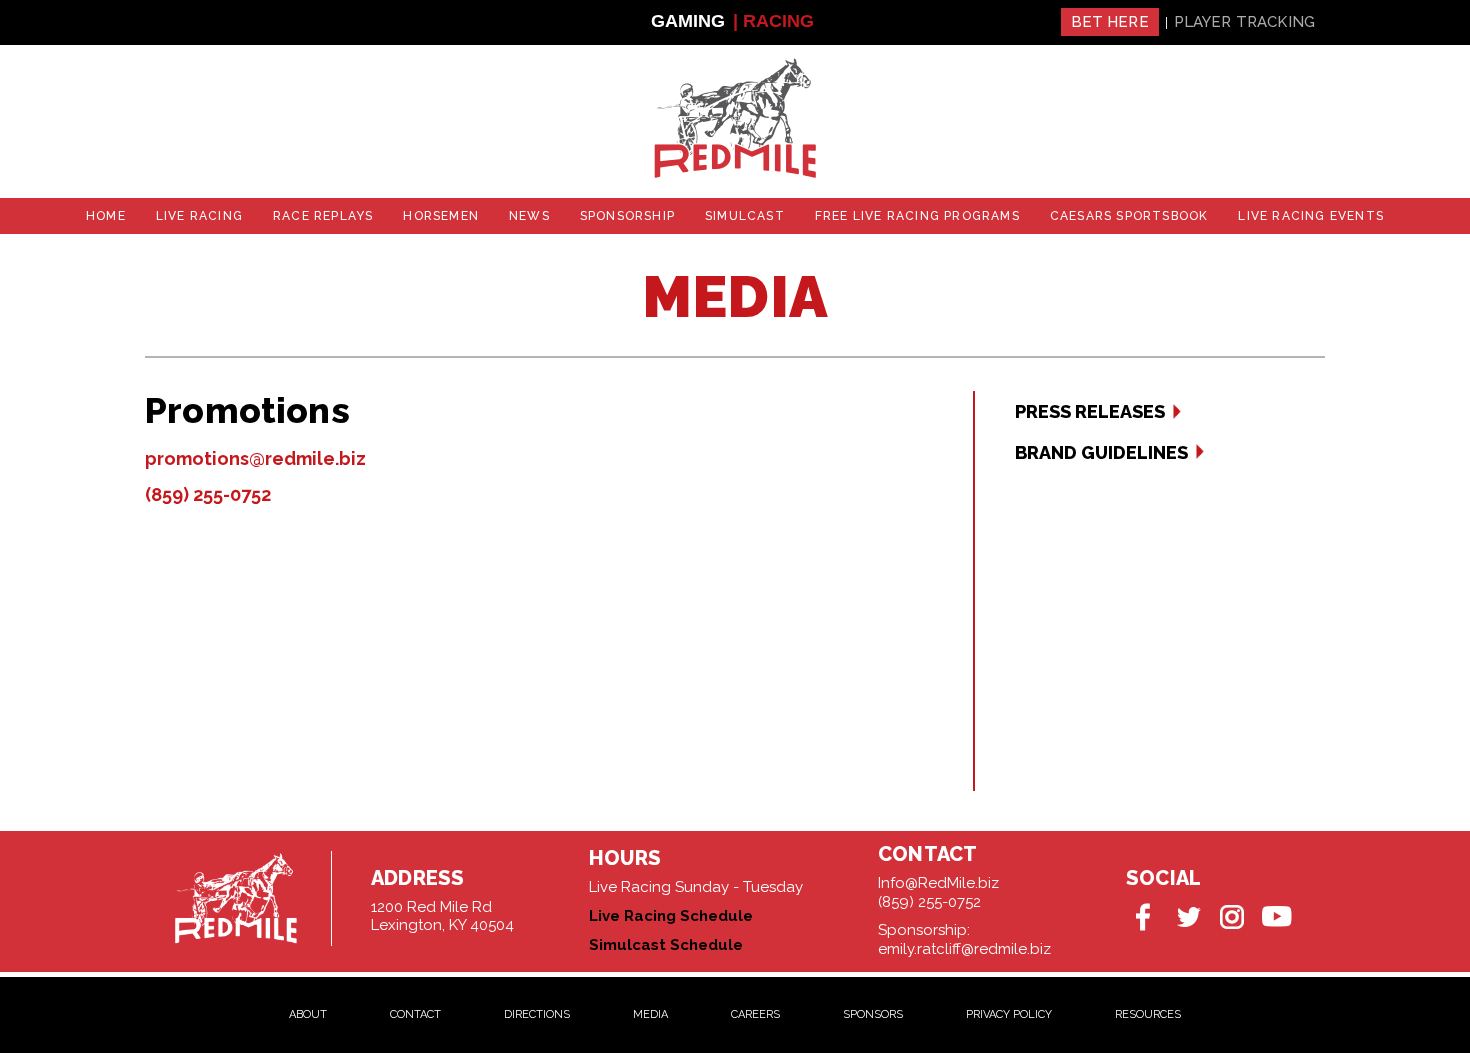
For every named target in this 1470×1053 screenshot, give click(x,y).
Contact (415, 1014)
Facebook (1144, 916)
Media (650, 1014)
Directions (537, 1014)
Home (106, 216)
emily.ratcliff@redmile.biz (964, 949)
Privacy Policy (1009, 1014)
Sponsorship (627, 216)
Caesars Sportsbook (1129, 216)
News (529, 216)
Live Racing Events (1311, 216)
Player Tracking (1244, 22)
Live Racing (199, 216)
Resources (1148, 1014)
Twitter (1188, 916)
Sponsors (873, 1014)
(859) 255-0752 (208, 494)
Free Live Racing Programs (917, 216)
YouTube (1276, 916)
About (308, 1014)
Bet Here (1110, 22)
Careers (755, 1014)
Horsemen (441, 216)
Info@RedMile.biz (938, 883)
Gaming (688, 21)
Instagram (1232, 916)
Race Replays (323, 216)
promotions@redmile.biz (255, 458)
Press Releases (1090, 411)
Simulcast (745, 216)
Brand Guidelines (1101, 452)
